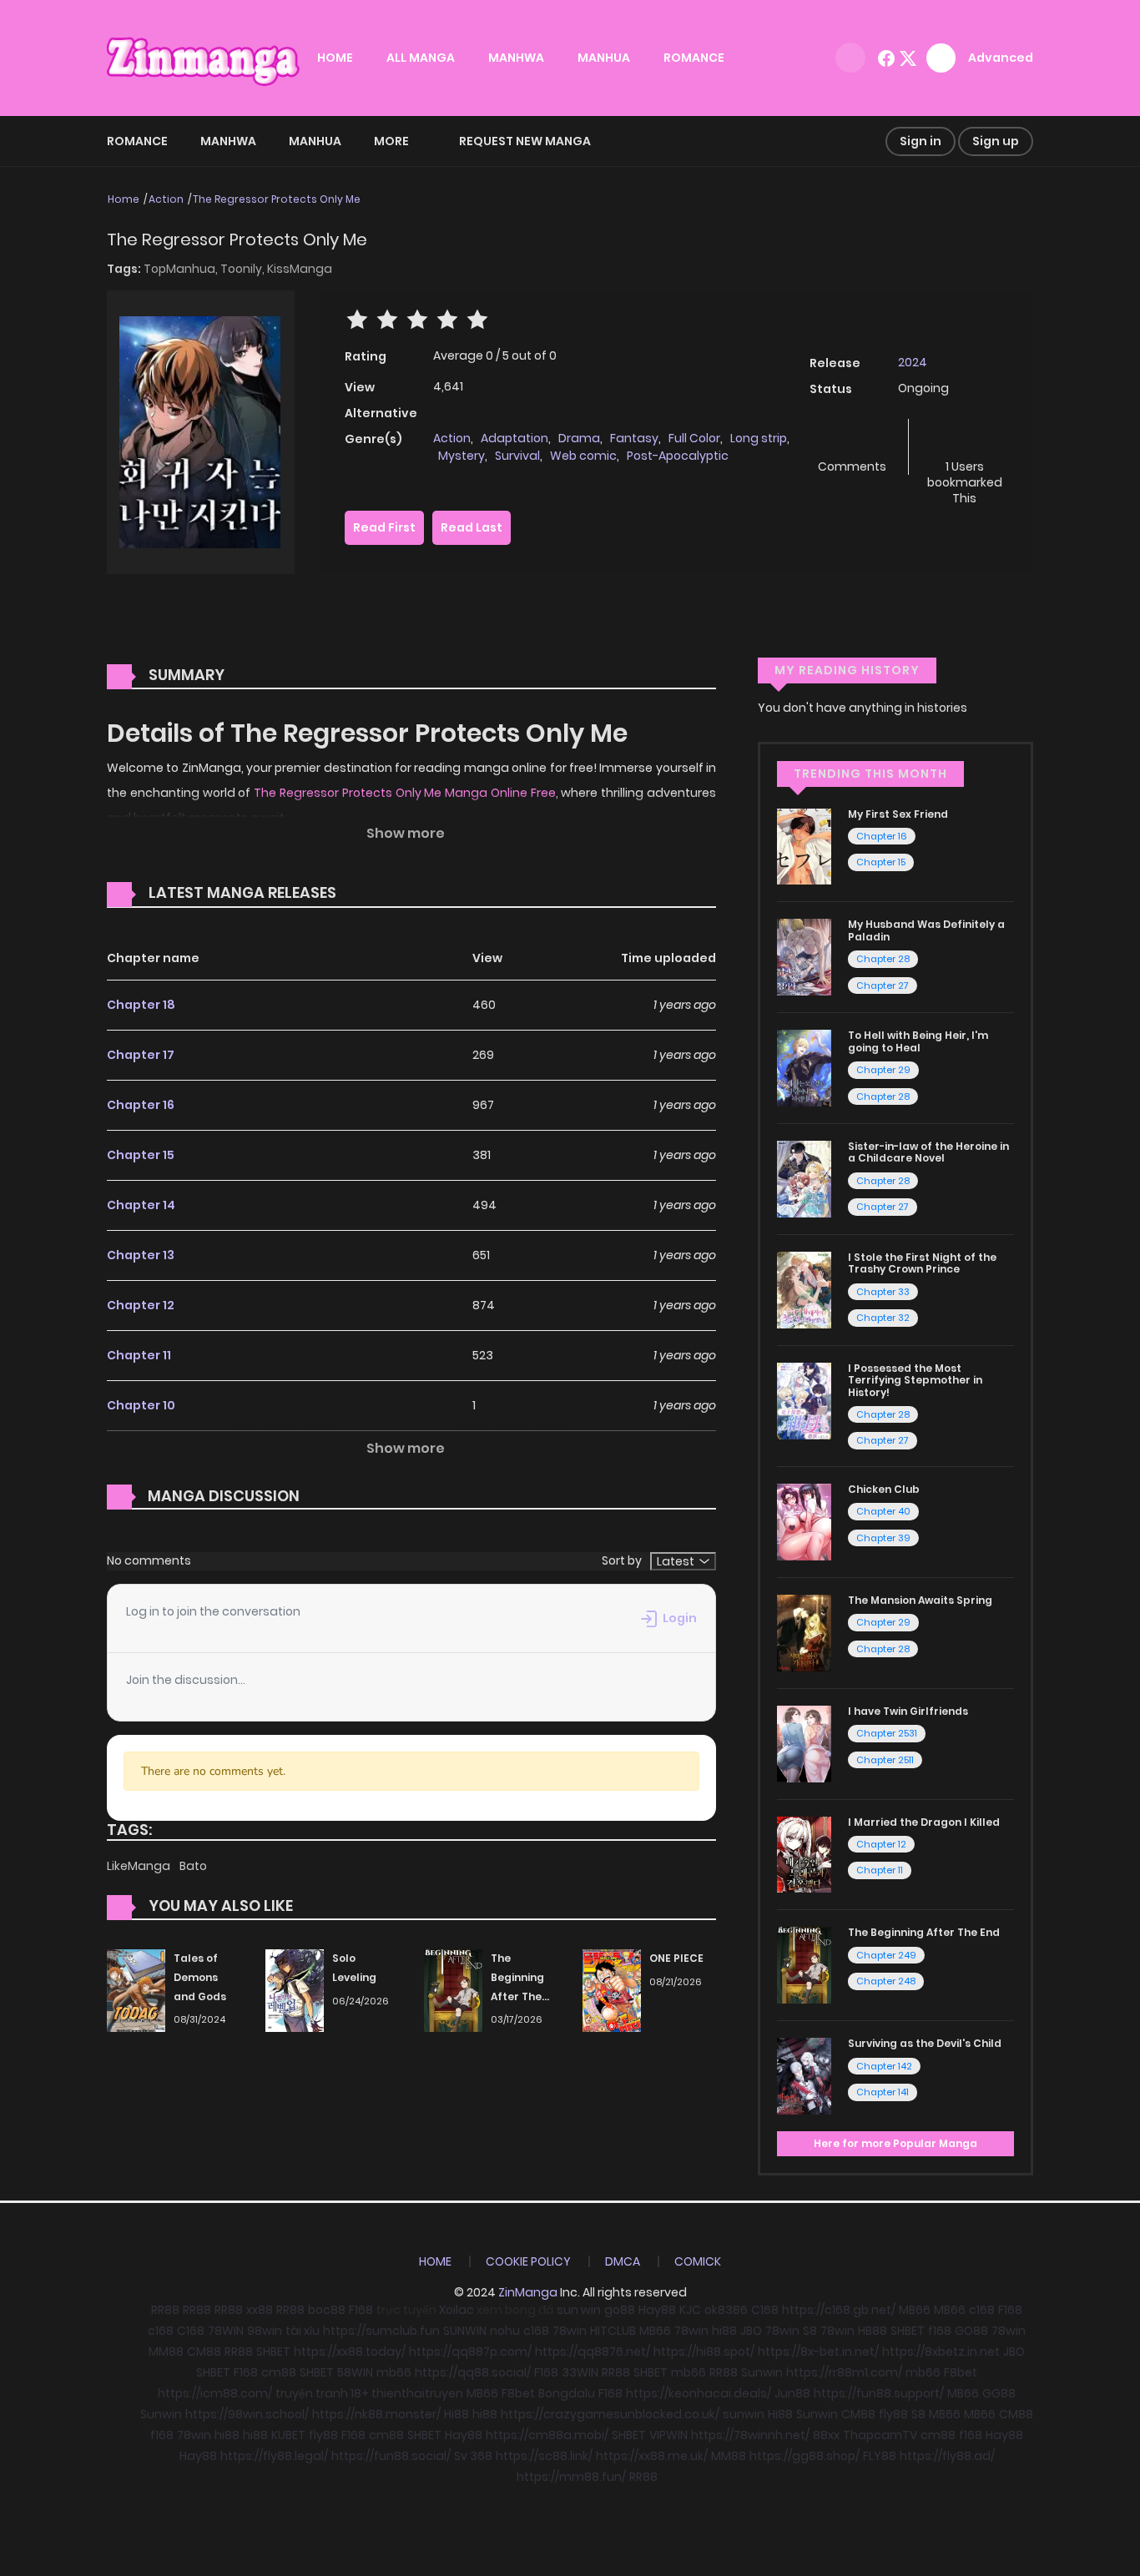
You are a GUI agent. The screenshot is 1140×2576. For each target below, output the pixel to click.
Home (124, 199)
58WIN (355, 2372)
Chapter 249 (886, 1955)
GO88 (971, 2331)
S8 (810, 2331)
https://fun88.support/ (879, 2393)
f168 (940, 2331)
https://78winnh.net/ (750, 2435)
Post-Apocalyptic (678, 456)
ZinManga (528, 2292)
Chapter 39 (883, 1538)
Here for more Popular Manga (895, 2143)
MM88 (166, 2352)
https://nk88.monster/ (376, 2414)
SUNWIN (465, 2331)
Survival (517, 456)
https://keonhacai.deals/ (699, 2393)
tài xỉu (303, 2331)
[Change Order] (368, 894)
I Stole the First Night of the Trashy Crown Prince (922, 1263)
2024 (913, 362)
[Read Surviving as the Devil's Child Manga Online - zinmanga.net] (804, 2075)
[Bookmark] (965, 439)
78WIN (226, 2331)
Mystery (462, 456)
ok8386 (726, 2310)
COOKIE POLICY (528, 2261)
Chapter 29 (883, 1070)
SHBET (908, 2331)
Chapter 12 (141, 1305)
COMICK (698, 2261)
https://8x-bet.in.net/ (818, 2352)
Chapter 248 (886, 1981)
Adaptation (515, 438)
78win (570, 2331)
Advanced (1001, 58)
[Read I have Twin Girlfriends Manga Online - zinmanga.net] (804, 1742)
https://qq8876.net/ (593, 2352)
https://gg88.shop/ (805, 2456)
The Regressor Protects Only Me (277, 199)
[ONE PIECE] (612, 1989)
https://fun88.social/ (391, 2456)
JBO (751, 2331)
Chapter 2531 (887, 1733)
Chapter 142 (884, 2066)
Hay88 (657, 2310)
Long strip (759, 438)
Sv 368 (473, 2456)
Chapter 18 (141, 1005)
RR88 (165, 2310)
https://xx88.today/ (350, 2352)
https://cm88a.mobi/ (547, 2435)
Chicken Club (884, 1489)
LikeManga (140, 1866)
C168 (765, 2310)
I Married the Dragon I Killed (924, 1822)
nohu (505, 2331)
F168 (361, 2310)
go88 (620, 2310)
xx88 (260, 2310)
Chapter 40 (883, 1511)
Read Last (472, 527)
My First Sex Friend (898, 814)
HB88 (873, 2331)
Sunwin (762, 2372)
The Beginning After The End (924, 1932)
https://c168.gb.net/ (839, 2310)
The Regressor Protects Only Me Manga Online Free (405, 793)
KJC (690, 2310)
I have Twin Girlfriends (908, 1711)
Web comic (583, 456)
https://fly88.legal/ (274, 2456)
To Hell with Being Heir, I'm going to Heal (918, 1041)
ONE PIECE (676, 1958)
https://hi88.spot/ (704, 2352)
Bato (193, 1866)
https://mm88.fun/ (571, 2477)
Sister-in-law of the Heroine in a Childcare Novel (928, 1152)
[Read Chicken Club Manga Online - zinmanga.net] (804, 1521)
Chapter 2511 (885, 1760)
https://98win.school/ (247, 2414)
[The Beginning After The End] (453, 1989)
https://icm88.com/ (215, 2393)
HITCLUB (613, 2331)
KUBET (288, 2435)
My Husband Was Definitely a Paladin (926, 930)
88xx (826, 2435)
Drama (579, 438)
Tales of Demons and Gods (200, 1977)
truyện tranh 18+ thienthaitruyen (369, 2393)
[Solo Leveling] (295, 1989)
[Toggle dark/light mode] (850, 58)
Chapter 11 (139, 1355)
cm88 (279, 2372)
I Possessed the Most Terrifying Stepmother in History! (915, 1380)
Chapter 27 (883, 986)
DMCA (623, 2261)
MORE (391, 141)
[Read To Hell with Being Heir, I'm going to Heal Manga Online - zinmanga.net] (804, 1067)
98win (265, 2331)
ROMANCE (694, 58)
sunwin (744, 2414)
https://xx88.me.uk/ (652, 2456)
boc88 (327, 2310)
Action (166, 199)
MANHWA (516, 58)
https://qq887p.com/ (470, 2352)
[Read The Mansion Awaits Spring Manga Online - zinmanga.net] (804, 1632)
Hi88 (457, 2414)
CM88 (204, 2352)
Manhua (315, 141)
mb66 (394, 2372)
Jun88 (792, 2393)
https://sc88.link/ (544, 2456)
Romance (137, 141)
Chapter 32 (883, 1318)
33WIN (580, 2372)
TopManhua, (182, 269)
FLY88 (880, 2456)
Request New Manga (525, 141)
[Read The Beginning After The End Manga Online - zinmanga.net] (804, 1964)
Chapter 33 (883, 1292)
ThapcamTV (880, 2435)
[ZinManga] (204, 57)
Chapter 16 (141, 1105)
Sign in (921, 141)
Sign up (996, 141)
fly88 (893, 2414)
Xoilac (457, 2310)
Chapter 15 (141, 1155)
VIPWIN (668, 2435)
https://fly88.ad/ (947, 2456)
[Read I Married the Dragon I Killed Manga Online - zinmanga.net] (804, 1853)
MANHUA (604, 58)
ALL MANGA (421, 58)
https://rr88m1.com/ (844, 2372)
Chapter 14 (141, 1205)
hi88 (724, 2331)
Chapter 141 (883, 2092)
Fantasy (634, 438)
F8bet (961, 2372)
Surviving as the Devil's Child (925, 2043)
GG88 (999, 2393)
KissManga (300, 269)
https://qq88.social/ (473, 2372)
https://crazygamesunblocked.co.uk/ (610, 2414)
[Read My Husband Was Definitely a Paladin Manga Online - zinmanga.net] (804, 956)
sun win (579, 2310)
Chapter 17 (141, 1055)
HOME (335, 58)
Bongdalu (567, 2393)
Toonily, (244, 269)
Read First (384, 527)
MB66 (915, 2310)
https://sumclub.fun (381, 2331)
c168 (982, 2310)
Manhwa (228, 141)
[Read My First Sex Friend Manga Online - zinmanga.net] (804, 845)
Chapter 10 (141, 1405)
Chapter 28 (883, 959)
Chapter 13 (141, 1255)
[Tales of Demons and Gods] (136, 1989)
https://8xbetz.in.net (941, 2352)
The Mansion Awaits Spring (920, 1600)
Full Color (694, 438)
